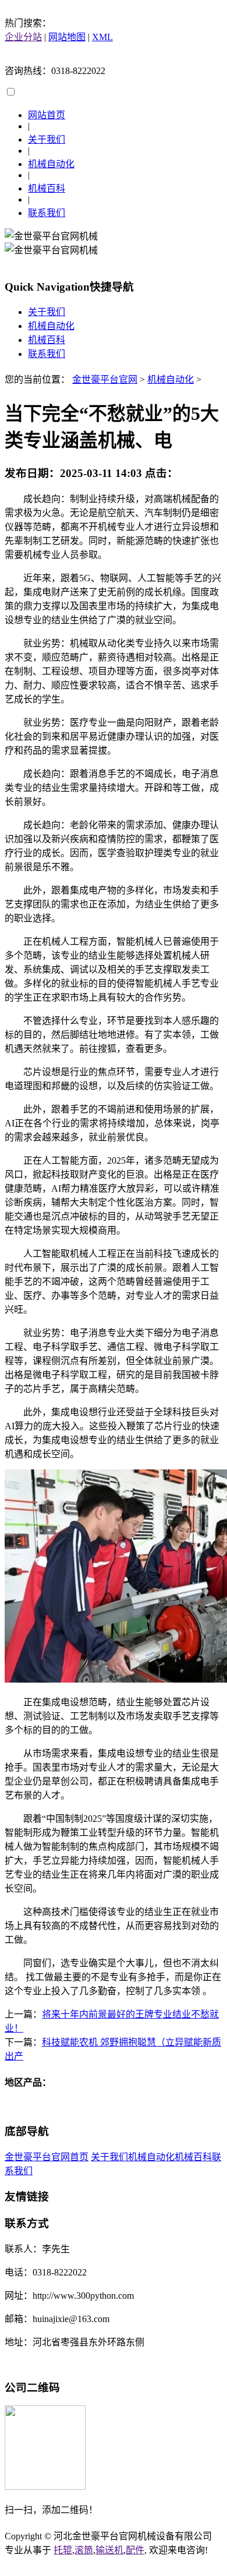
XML (102, 37)
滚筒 (84, 2550)
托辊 (63, 2550)
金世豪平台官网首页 (47, 2157)
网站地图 (67, 37)
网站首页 (47, 115)
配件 (135, 2550)
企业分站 (23, 37)
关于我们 (47, 139)
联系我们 (47, 213)
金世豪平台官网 (105, 379)
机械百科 (47, 188)
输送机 (109, 2550)
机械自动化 (51, 164)
